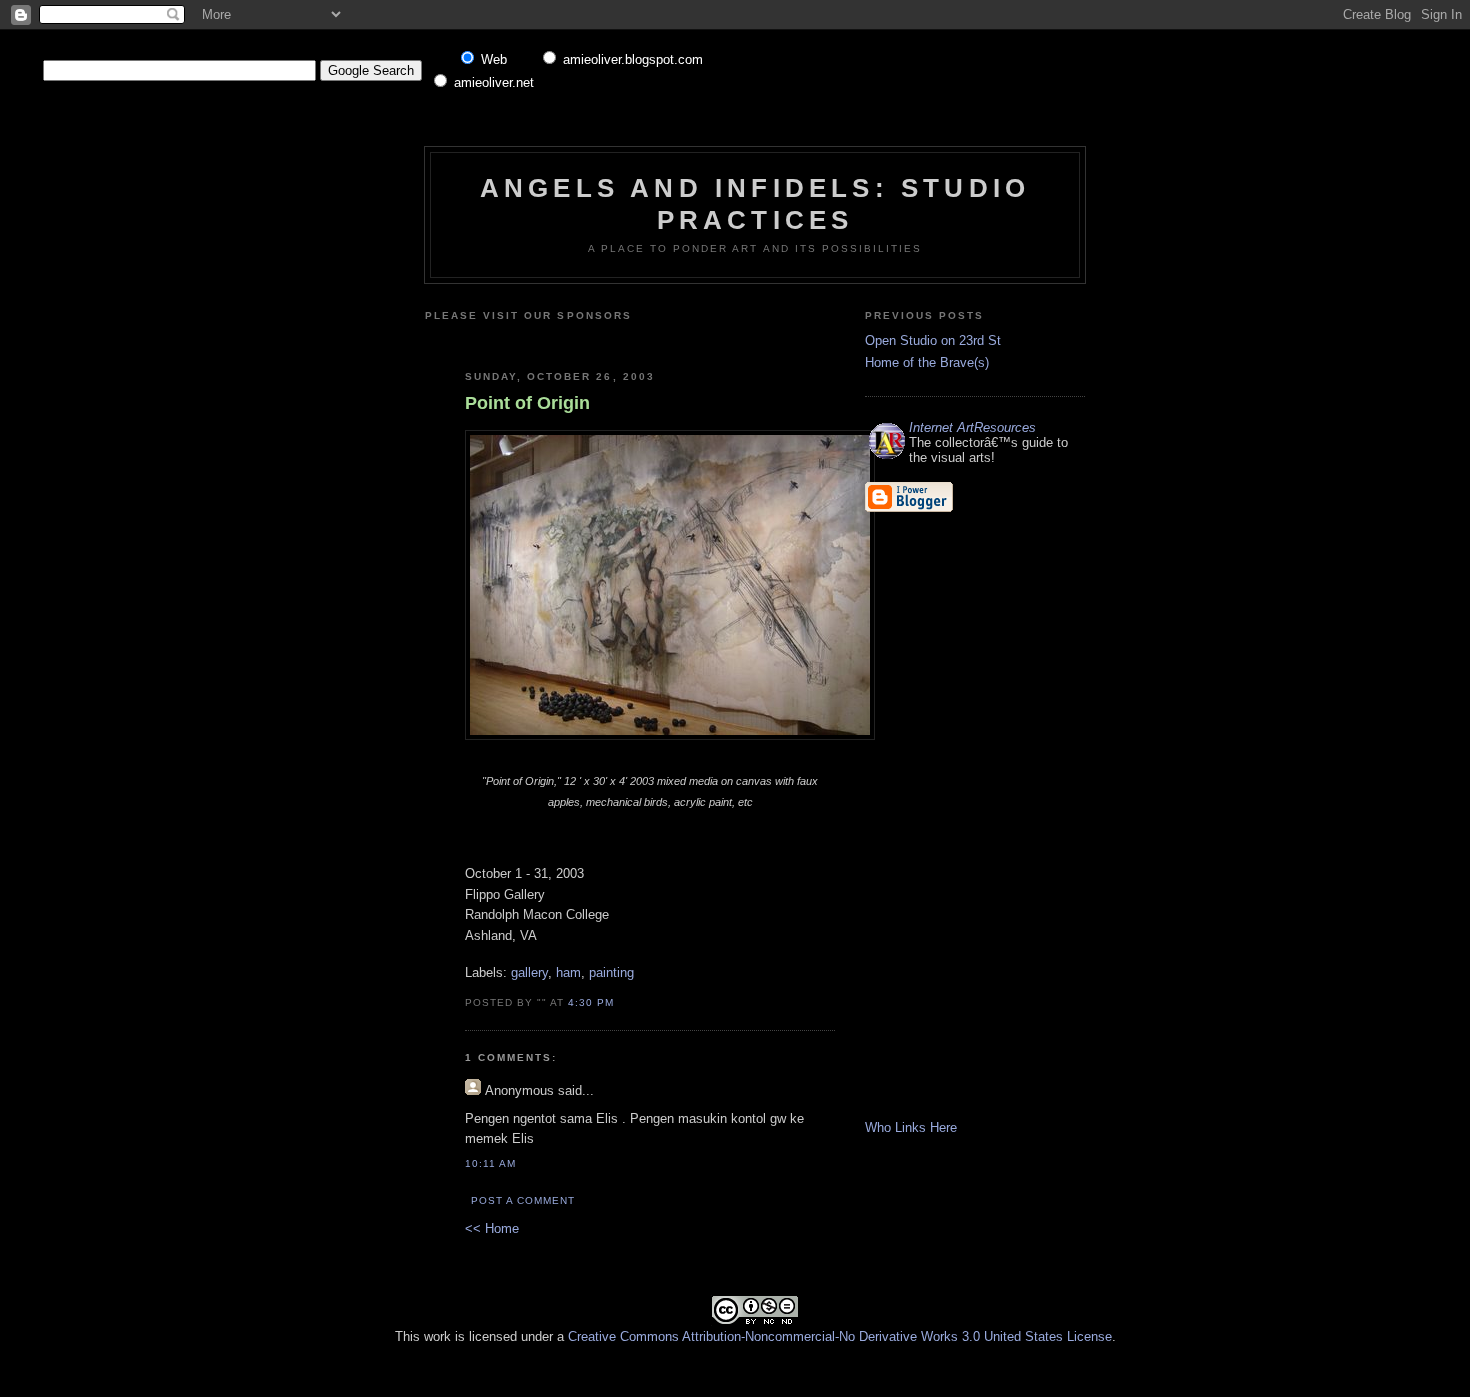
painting (611, 972)
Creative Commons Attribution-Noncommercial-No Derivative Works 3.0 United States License (840, 1336)
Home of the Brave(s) (927, 362)
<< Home (492, 1228)
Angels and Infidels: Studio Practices (755, 203)
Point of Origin (527, 403)
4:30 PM (591, 1002)
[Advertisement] (702, 338)
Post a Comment (523, 1200)
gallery (529, 972)
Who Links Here (911, 1127)
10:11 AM (490, 1163)
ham (568, 972)
